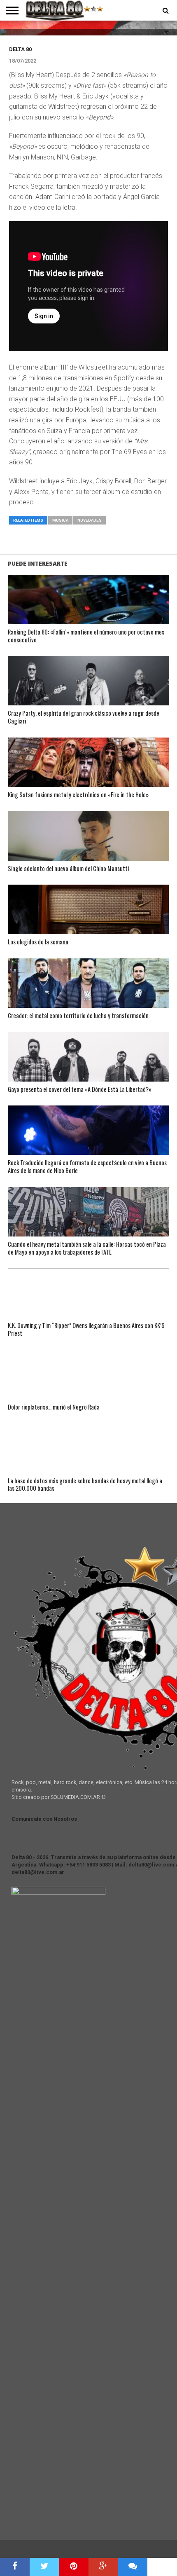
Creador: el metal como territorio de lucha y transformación (78, 1016)
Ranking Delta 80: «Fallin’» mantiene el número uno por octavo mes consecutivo (86, 636)
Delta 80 (20, 49)
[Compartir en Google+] (103, 2567)
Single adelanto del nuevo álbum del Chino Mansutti (68, 869)
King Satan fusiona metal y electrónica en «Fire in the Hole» (78, 795)
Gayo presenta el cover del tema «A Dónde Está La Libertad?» (80, 1090)
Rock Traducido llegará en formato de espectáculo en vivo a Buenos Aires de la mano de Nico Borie (87, 1167)
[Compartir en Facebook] (15, 2567)
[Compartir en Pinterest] (74, 2567)
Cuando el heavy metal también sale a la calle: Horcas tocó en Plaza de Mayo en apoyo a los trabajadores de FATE (87, 1248)
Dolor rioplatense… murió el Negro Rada (54, 1407)
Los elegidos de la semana (38, 942)
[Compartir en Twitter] (44, 2567)
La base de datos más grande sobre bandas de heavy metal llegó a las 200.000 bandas (85, 1485)
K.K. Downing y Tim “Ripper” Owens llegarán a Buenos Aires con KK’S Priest (86, 1329)
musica (60, 520)
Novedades (90, 520)
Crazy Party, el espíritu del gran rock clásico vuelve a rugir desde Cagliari (84, 717)
